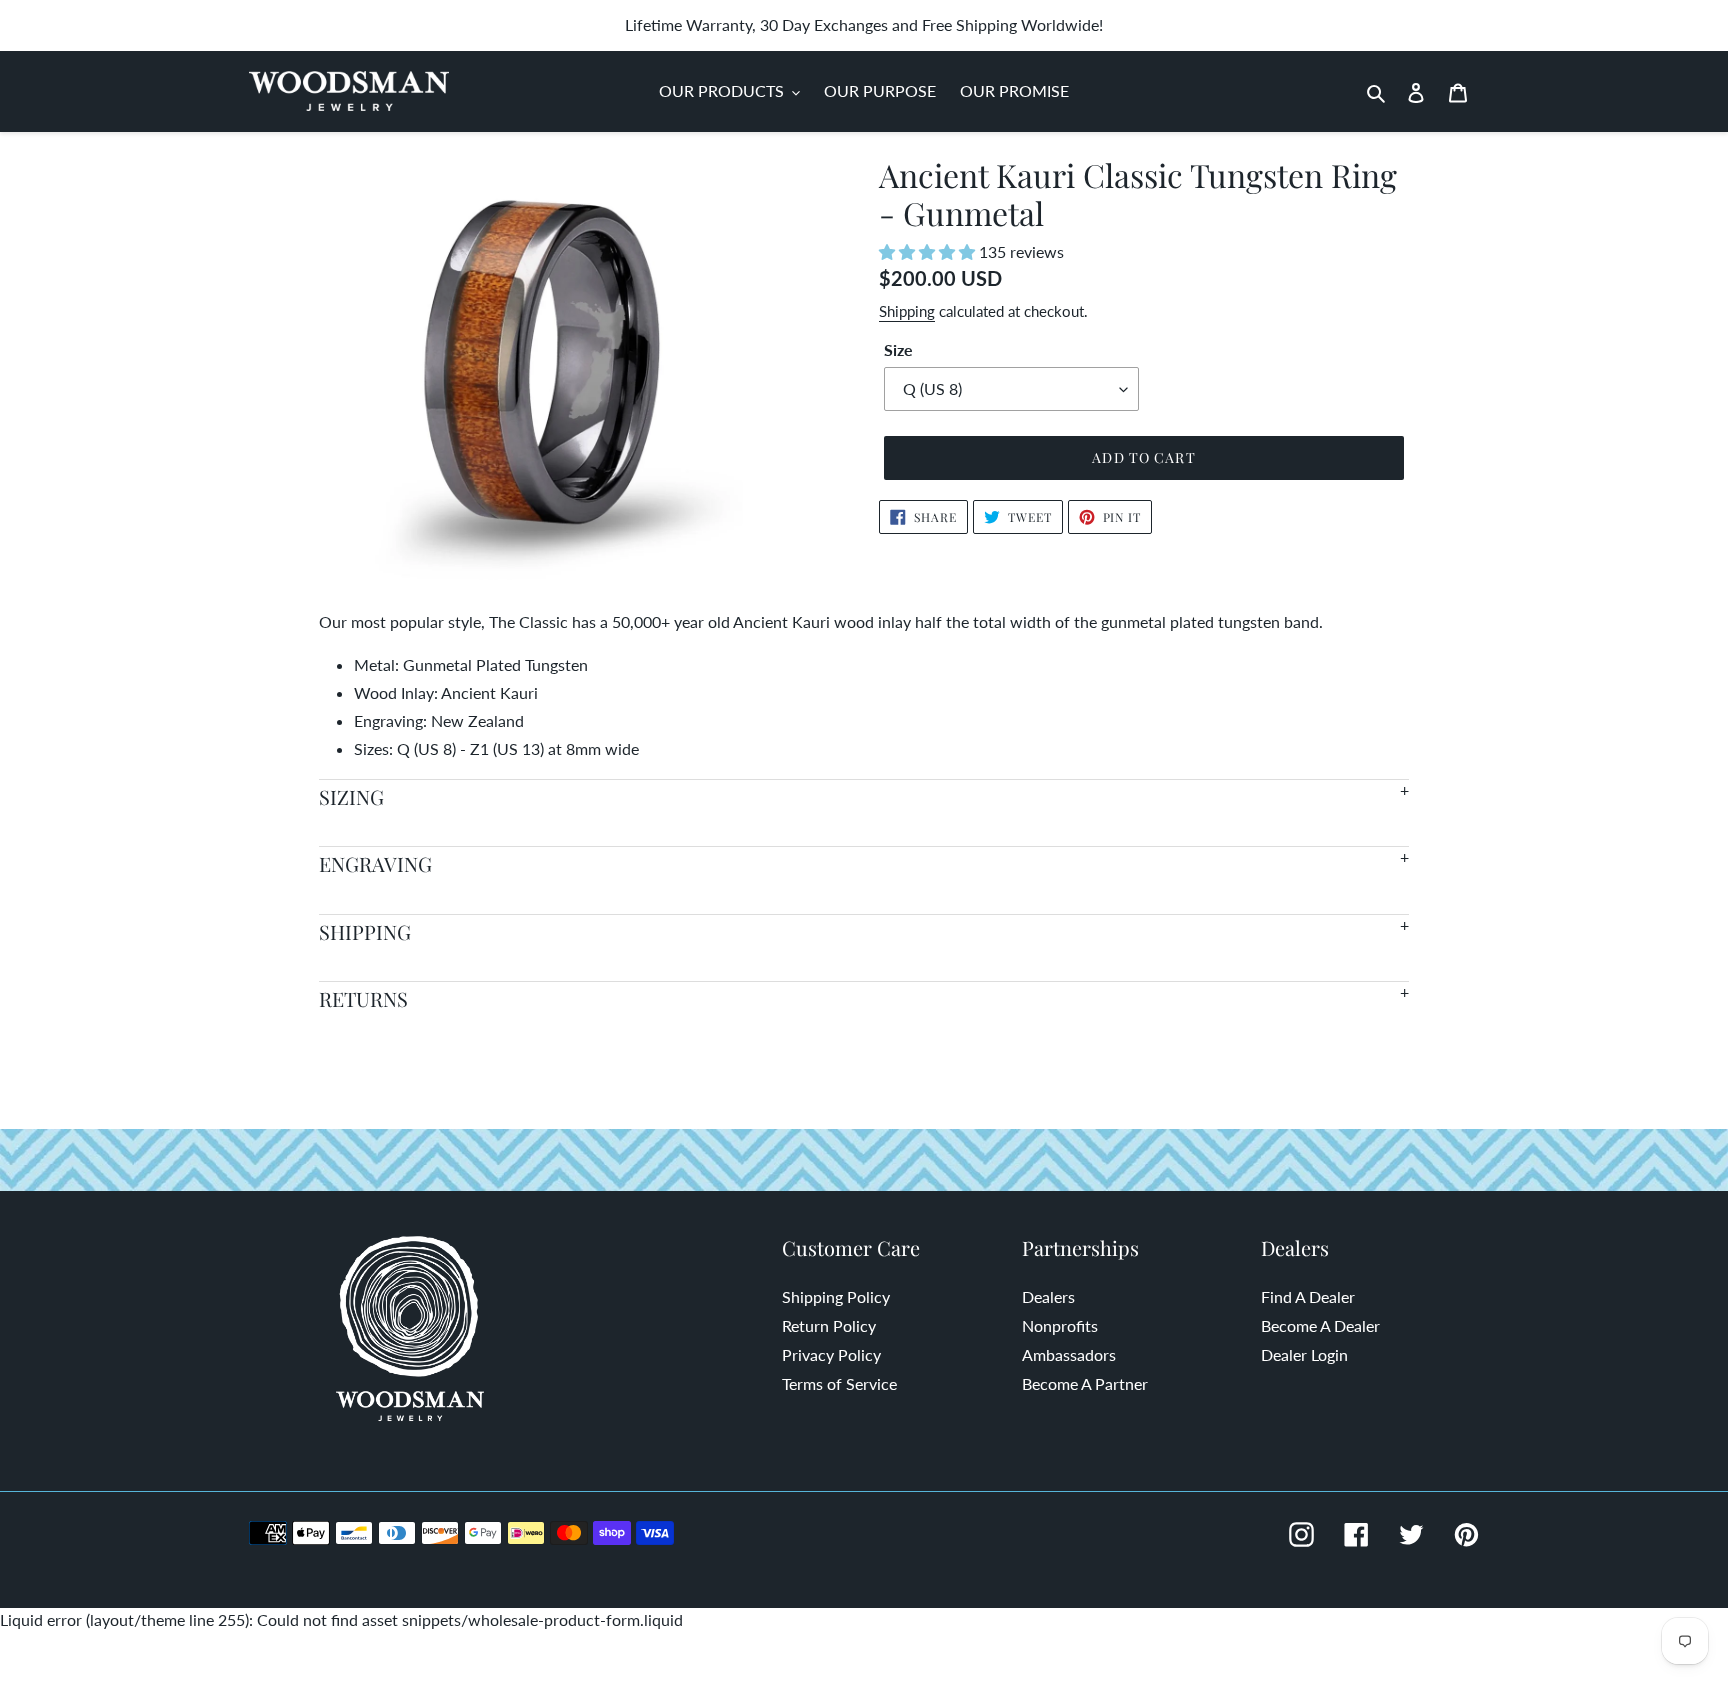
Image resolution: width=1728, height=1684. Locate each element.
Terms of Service (839, 1383)
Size (898, 349)
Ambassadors (1069, 1354)
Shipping (907, 311)
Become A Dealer (1320, 1325)
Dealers (1048, 1296)
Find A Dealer (1308, 1296)
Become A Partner (1085, 1383)
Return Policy (829, 1325)
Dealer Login (1304, 1354)
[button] (929, 251)
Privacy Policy (831, 1354)
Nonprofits (1060, 1325)
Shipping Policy (836, 1296)
